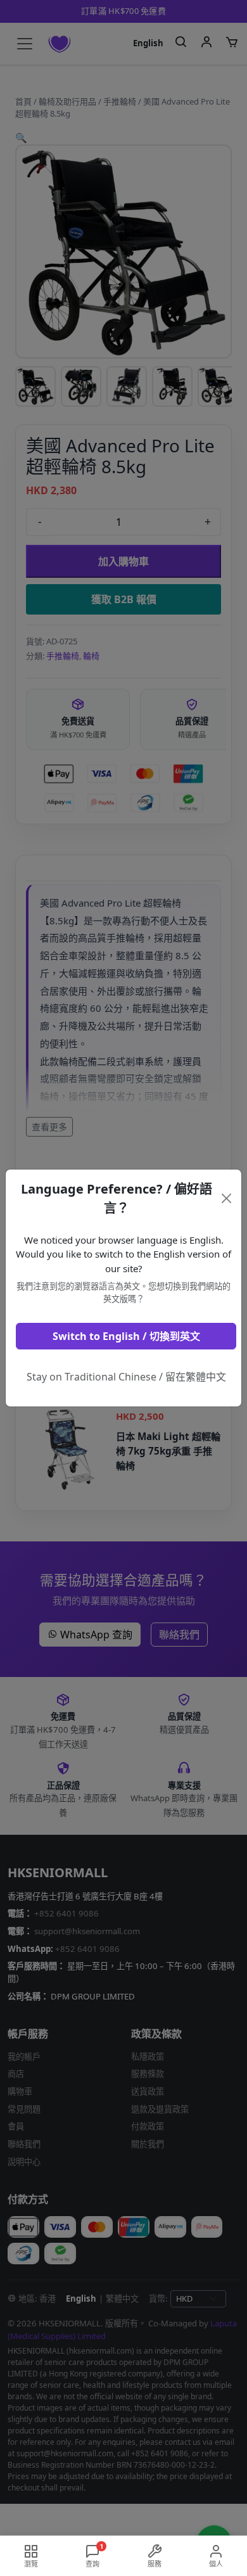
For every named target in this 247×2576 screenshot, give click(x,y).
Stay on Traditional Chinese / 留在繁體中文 (126, 1377)
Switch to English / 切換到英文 (126, 1336)
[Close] (227, 1198)
